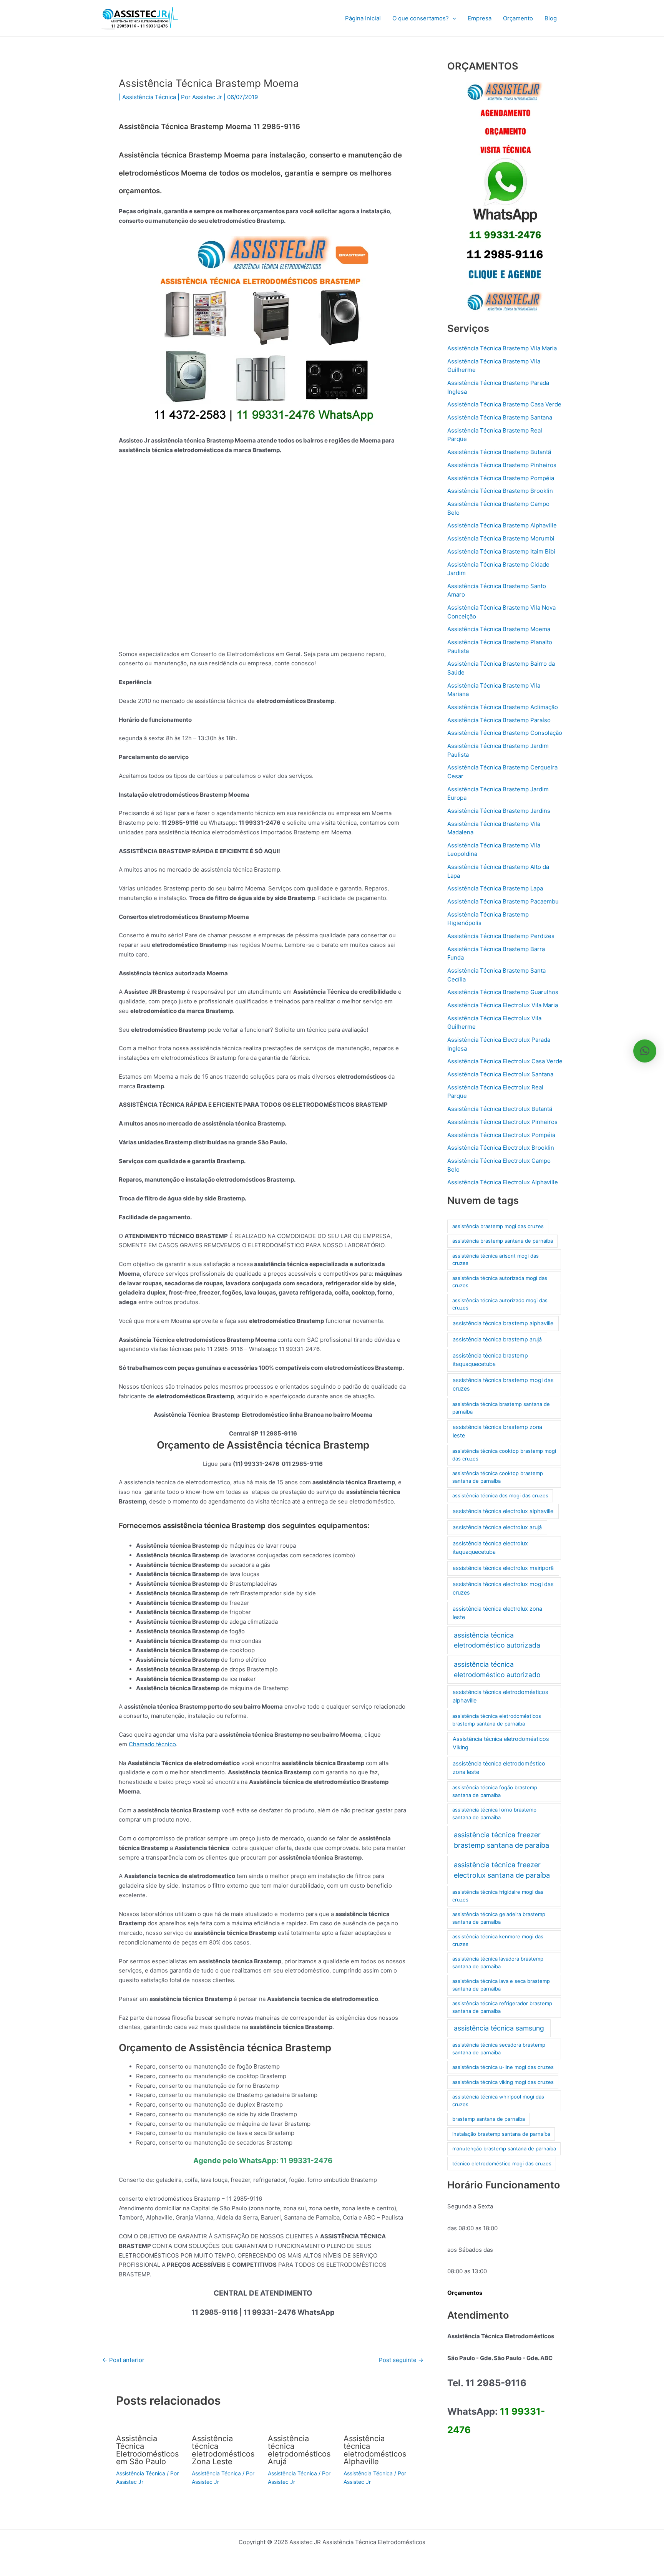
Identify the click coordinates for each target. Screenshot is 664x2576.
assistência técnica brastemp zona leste (497, 1431)
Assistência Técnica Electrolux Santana (500, 1074)
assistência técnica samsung (499, 2028)
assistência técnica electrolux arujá (497, 1527)
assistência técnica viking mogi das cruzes (503, 2082)
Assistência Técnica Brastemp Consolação (505, 733)
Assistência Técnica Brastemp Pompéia (501, 478)
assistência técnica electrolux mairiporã (503, 1568)
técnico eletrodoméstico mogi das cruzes (502, 2163)
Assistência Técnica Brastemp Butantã (499, 452)
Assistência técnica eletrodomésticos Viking (501, 1743)
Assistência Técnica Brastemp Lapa (495, 888)
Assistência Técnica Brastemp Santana (500, 417)
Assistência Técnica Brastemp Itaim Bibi (501, 551)
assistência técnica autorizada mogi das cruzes (500, 1282)
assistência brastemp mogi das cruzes (498, 1226)
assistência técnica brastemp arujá (497, 1339)
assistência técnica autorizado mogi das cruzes (500, 1304)
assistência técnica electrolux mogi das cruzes (503, 1588)
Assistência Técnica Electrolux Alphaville (503, 1182)
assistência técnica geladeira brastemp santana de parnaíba (499, 1918)
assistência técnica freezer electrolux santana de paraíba (502, 1870)
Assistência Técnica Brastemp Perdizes (501, 936)
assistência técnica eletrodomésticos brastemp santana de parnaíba (497, 1720)
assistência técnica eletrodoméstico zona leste (499, 1768)
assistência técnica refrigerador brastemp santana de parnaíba (502, 2007)
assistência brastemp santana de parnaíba (503, 1241)
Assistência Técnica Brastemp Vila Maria (502, 348)
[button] (452, 18)
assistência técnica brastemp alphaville (503, 1323)
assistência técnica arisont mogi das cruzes (496, 1260)
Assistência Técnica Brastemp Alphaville (502, 525)
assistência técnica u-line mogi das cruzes (503, 2067)
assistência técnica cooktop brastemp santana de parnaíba (498, 1477)
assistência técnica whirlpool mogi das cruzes (498, 2100)
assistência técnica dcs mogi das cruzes (500, 1495)
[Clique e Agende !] (505, 196)
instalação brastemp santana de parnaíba (501, 2134)
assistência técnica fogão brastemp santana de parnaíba (495, 1791)
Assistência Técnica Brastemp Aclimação (503, 707)
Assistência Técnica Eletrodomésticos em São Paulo (147, 2450)
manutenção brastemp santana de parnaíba (504, 2148)
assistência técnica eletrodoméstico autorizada (497, 1640)
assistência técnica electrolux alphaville (503, 1511)
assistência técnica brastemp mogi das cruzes (503, 1384)
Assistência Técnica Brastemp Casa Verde (504, 404)
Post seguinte (401, 2360)
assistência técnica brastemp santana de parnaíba (501, 1408)
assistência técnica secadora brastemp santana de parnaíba (499, 2049)
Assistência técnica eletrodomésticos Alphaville (375, 2450)
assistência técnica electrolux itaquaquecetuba (490, 1548)
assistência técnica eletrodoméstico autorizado (497, 1669)
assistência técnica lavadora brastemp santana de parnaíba (498, 1963)
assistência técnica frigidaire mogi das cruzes (498, 1896)
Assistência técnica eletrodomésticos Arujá (299, 2450)
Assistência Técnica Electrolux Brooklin (501, 1148)
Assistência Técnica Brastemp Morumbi (501, 538)
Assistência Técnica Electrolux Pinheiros (502, 1122)
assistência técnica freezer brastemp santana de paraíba (501, 1840)
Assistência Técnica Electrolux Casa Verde (505, 1061)
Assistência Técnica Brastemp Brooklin (500, 491)
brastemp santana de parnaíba (489, 2119)
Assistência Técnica (149, 97)
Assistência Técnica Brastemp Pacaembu (503, 901)
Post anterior (123, 2360)
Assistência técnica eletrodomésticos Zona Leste (223, 2450)
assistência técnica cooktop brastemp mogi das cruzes (504, 1455)
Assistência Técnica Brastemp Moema (499, 629)
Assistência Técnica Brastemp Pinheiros (502, 465)
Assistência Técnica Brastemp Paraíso (499, 720)
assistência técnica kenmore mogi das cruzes (498, 1940)
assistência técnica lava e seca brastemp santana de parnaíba (501, 1985)
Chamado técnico (152, 1744)
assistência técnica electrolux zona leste (497, 1613)
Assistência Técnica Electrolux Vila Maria (503, 1005)
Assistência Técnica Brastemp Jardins (499, 811)
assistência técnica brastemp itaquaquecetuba (490, 1360)
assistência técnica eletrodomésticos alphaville (500, 1696)
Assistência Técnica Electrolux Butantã (500, 1109)
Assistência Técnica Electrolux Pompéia (501, 1135)
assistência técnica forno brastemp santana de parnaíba (494, 1813)
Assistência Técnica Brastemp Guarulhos (503, 992)
